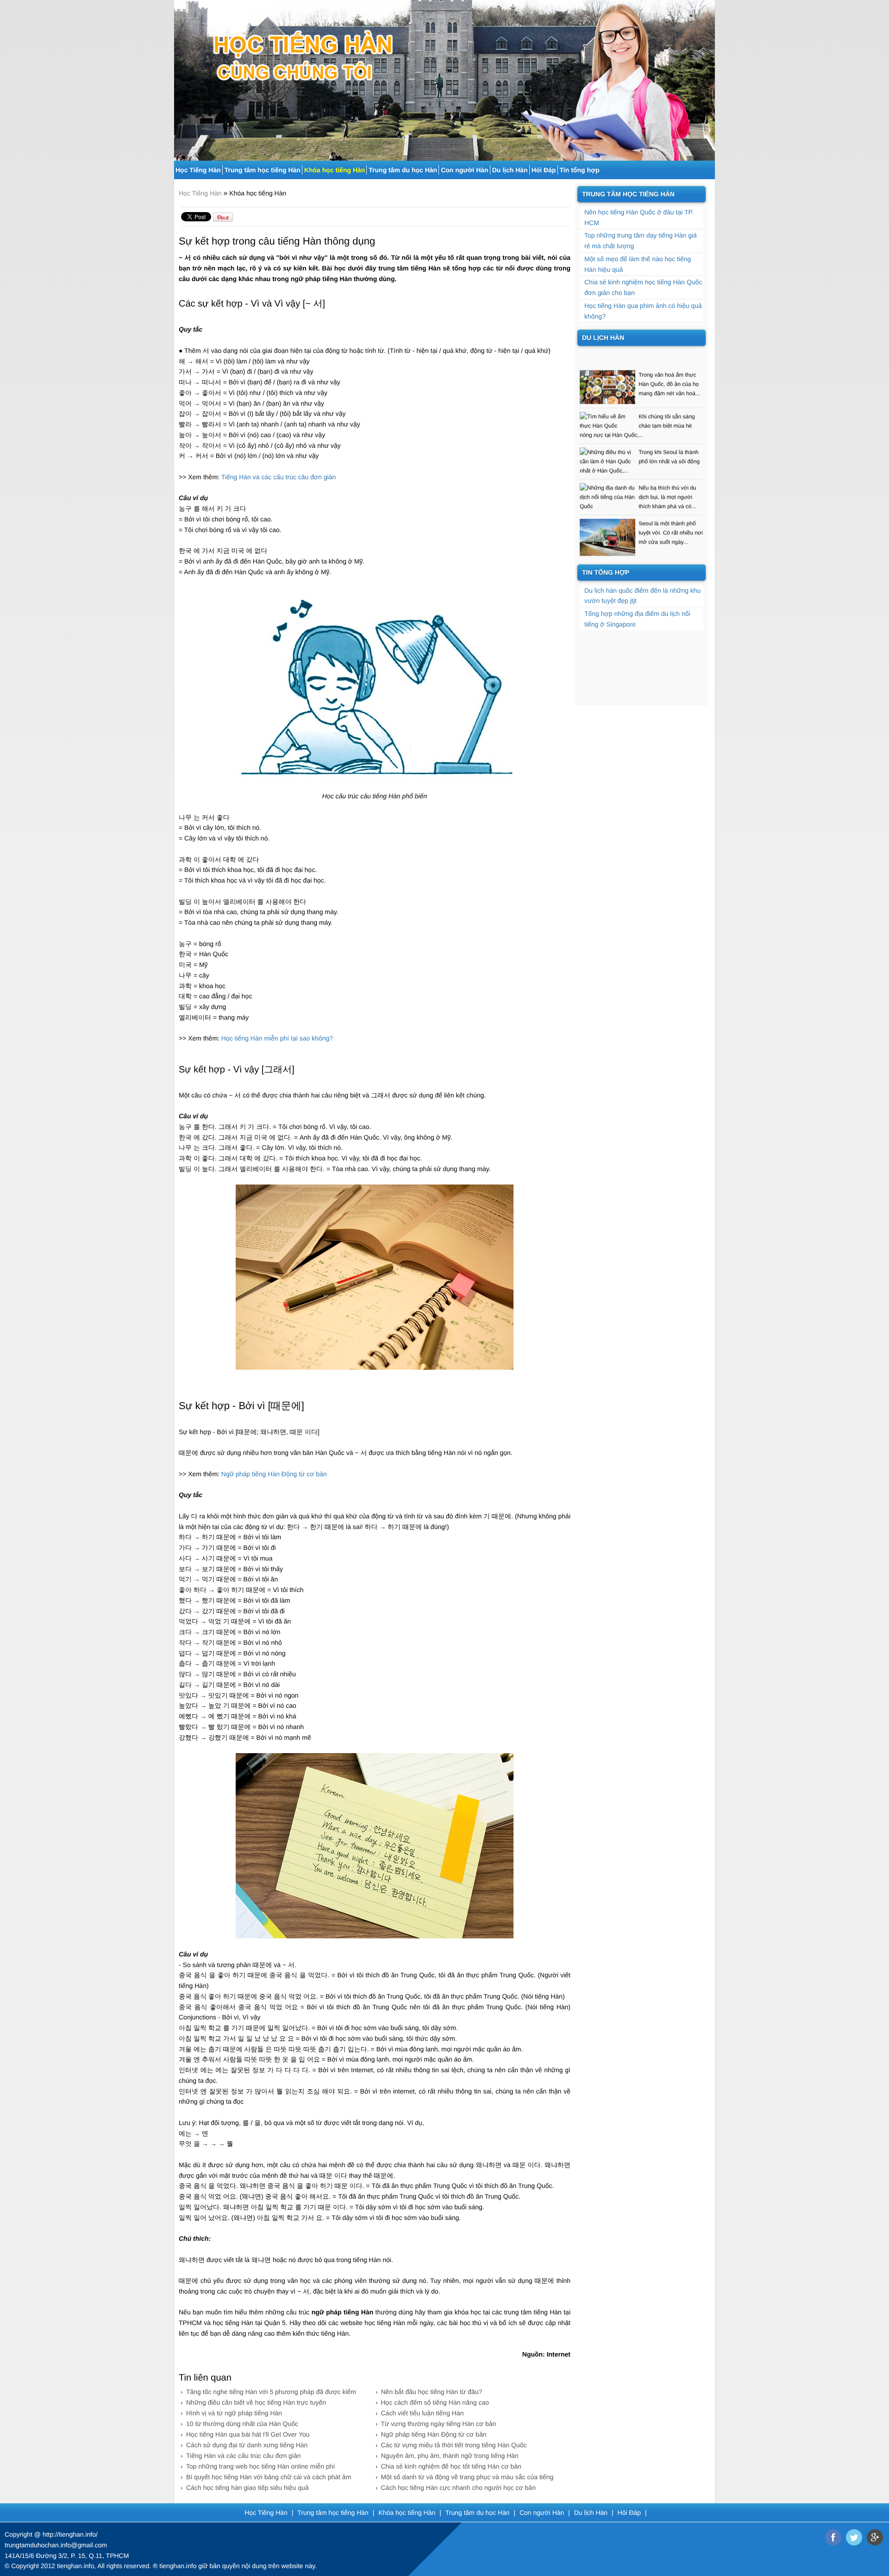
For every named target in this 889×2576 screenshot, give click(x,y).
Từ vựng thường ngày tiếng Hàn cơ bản (439, 2424)
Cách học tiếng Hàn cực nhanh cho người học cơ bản (458, 2488)
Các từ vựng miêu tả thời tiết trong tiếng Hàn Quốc (454, 2445)
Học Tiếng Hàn (198, 170)
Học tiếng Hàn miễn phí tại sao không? (277, 1038)
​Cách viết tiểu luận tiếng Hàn (423, 2413)
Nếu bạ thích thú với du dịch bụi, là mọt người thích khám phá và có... (667, 468)
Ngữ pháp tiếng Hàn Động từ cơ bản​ (274, 1474)
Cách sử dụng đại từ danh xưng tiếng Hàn (247, 2445)
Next (709, 77)
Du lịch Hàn (510, 170)
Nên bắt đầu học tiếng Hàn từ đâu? (432, 2392)
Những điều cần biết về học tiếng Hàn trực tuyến (256, 2402)
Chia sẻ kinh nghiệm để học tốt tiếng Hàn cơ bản (451, 2466)
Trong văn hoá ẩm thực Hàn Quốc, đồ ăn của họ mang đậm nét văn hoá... (669, 355)
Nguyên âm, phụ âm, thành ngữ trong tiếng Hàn (450, 2456)
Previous (180, 77)
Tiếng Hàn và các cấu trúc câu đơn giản (244, 2456)
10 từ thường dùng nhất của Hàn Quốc (242, 2424)
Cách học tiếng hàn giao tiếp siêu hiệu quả (247, 2488)
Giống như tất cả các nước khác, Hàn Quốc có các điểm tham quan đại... (670, 549)
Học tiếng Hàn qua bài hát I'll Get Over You (248, 2434)
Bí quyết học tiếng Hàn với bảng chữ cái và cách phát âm (269, 2477)
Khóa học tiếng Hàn (335, 170)
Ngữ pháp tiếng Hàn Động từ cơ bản (434, 2434)
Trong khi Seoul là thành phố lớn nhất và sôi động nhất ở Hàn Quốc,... (640, 432)
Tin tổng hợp (580, 170)
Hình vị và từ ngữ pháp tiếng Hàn (234, 2413)
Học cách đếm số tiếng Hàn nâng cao (435, 2402)
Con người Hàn (465, 170)
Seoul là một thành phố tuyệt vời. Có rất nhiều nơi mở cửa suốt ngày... (670, 504)
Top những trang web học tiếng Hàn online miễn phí (260, 2466)
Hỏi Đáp (544, 170)
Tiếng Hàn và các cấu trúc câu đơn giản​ (279, 477)
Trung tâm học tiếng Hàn (263, 170)
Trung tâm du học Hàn (403, 170)
